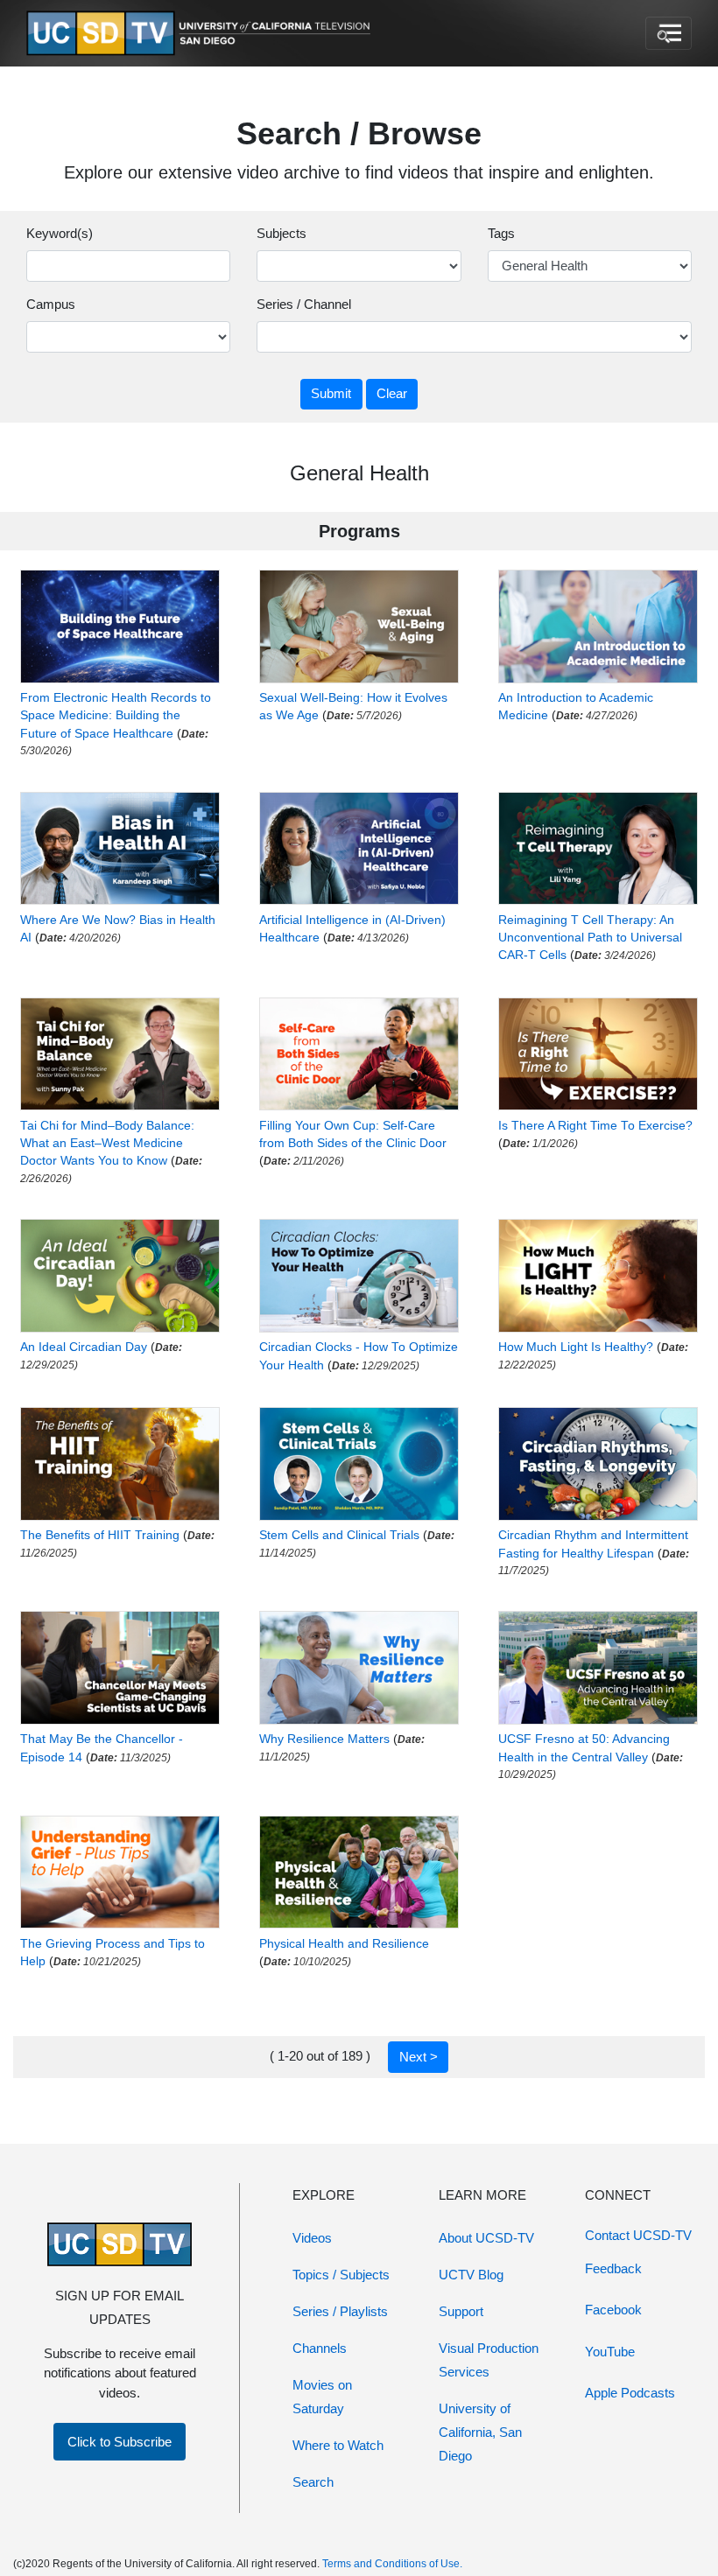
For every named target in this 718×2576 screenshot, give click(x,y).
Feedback (613, 2268)
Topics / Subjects (341, 2275)
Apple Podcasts (630, 2393)
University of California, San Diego (480, 2432)
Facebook (613, 2310)
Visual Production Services (489, 2360)
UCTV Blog (471, 2275)
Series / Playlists (340, 2311)
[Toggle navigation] (669, 33)
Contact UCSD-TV (638, 2235)
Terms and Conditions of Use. (392, 2564)
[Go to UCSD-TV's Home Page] (201, 34)
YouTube (610, 2352)
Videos (312, 2238)
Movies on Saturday (322, 2397)
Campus (51, 304)
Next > (419, 2057)
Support (461, 2311)
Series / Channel (304, 304)
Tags (501, 233)
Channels (320, 2348)
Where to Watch (338, 2445)
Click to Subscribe (120, 2442)
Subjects (282, 233)
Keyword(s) (60, 233)
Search (313, 2482)
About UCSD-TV (486, 2238)
